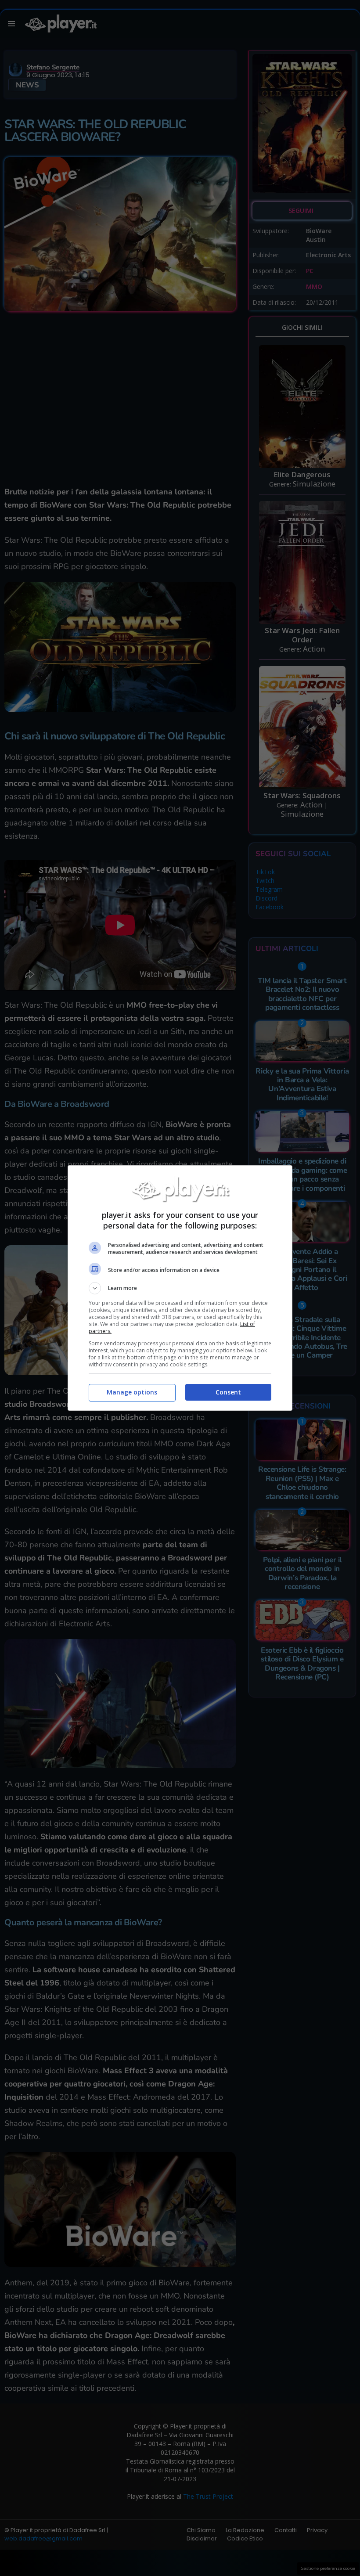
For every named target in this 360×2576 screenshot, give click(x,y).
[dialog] (180, 1288)
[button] (180, 1288)
